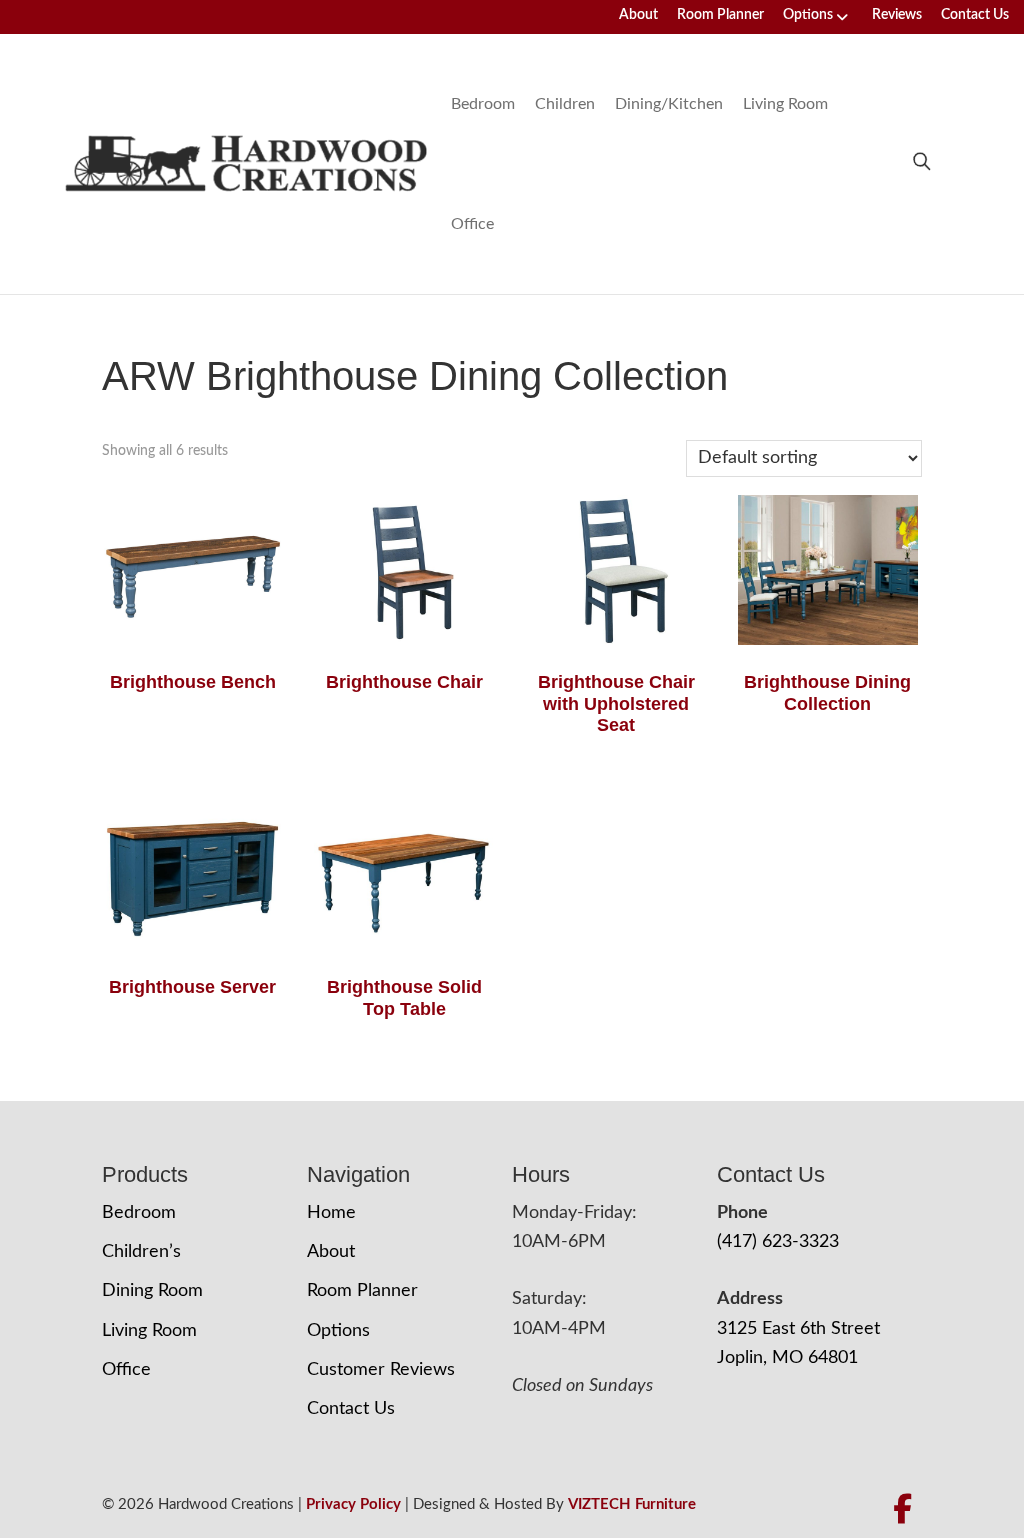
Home (331, 1213)
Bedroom (483, 104)
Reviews (897, 15)
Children (565, 104)
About (638, 15)
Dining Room (152, 1291)
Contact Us (975, 15)
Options (808, 15)
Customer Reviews (381, 1370)
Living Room (785, 104)
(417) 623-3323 (778, 1242)
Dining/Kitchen (669, 104)
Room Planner (720, 15)
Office (472, 224)
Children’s (141, 1252)
